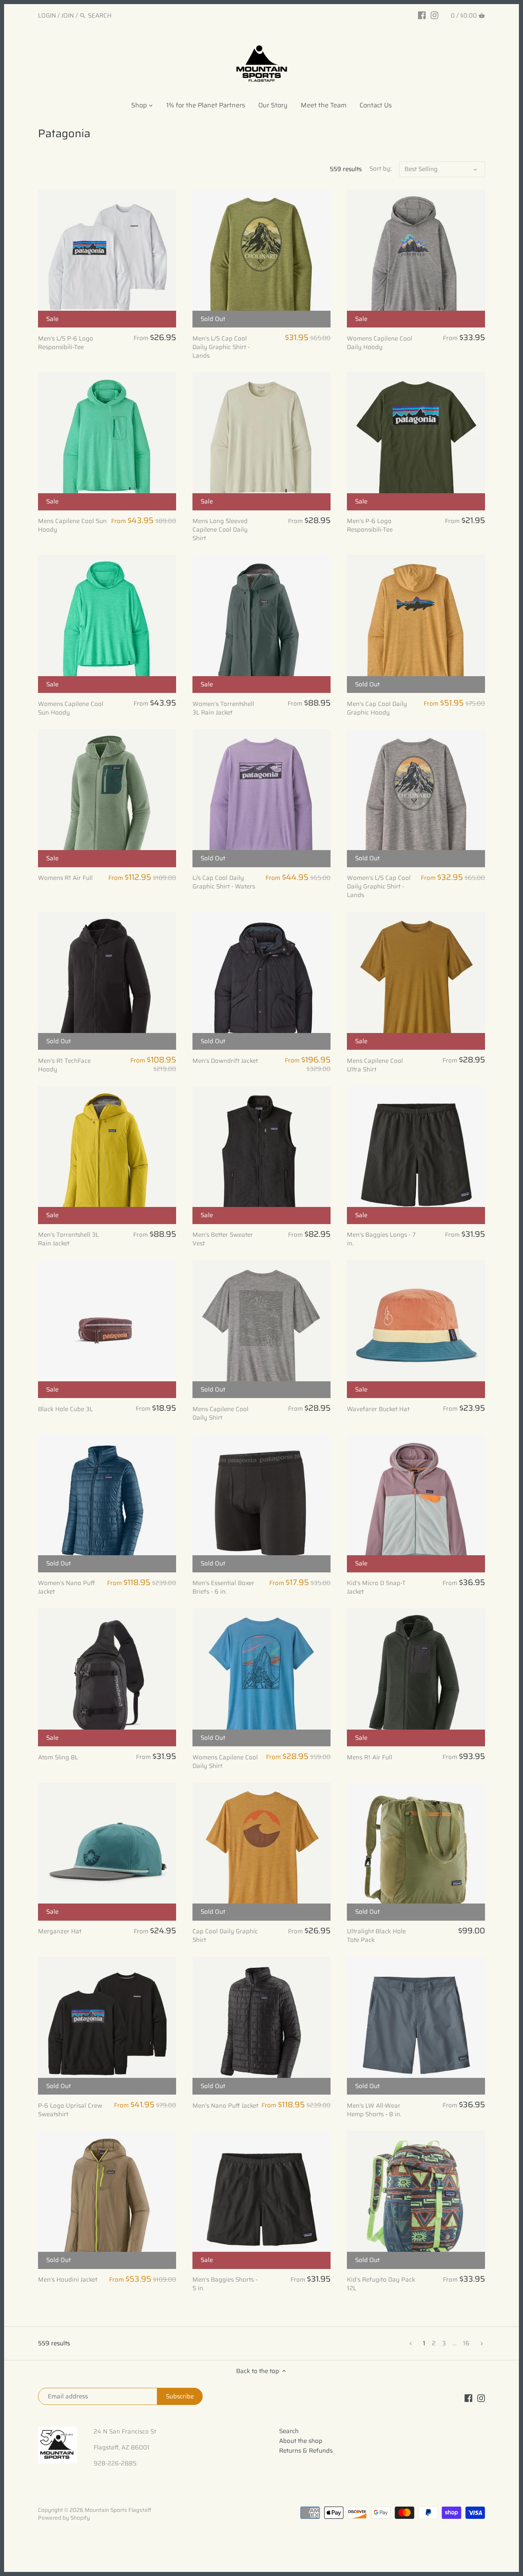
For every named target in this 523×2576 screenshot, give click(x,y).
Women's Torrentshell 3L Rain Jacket (223, 708)
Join (68, 16)
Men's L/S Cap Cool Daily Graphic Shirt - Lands (221, 347)
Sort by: (380, 169)
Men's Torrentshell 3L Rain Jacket (68, 1239)
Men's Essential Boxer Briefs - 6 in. (223, 1587)
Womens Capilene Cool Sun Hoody (71, 708)
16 (466, 2343)
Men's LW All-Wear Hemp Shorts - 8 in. (374, 2110)
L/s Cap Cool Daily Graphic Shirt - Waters (224, 882)
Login (47, 16)
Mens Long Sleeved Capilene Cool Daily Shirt (220, 530)
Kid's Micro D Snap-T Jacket (376, 1587)
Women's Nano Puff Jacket (66, 1587)
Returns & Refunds (306, 2451)
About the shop (301, 2441)
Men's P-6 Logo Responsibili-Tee (370, 525)
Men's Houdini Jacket (68, 2280)
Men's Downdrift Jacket (225, 1061)
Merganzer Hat (60, 1931)
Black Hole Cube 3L (65, 1409)
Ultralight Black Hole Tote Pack (376, 1936)
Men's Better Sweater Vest (223, 1239)
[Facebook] (422, 15)
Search (289, 2431)
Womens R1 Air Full (65, 878)
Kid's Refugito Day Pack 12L (381, 2284)
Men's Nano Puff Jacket (225, 2105)
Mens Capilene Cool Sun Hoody (72, 525)
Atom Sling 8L (58, 1757)
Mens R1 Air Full (370, 1757)
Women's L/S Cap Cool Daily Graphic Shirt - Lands (379, 887)
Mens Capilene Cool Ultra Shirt (375, 1065)
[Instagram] (435, 15)
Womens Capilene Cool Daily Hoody (380, 343)
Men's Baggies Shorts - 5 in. (225, 2284)
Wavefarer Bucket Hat (378, 1409)
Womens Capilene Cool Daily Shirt (225, 1761)
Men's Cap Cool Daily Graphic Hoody (377, 708)
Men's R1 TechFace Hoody (64, 1065)
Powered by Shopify (64, 2518)
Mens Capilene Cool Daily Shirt (220, 1413)
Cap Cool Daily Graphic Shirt (225, 1936)
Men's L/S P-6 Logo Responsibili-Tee (66, 343)
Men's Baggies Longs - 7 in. (381, 1239)
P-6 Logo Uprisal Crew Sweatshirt (70, 2110)
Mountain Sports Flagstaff (118, 2510)
